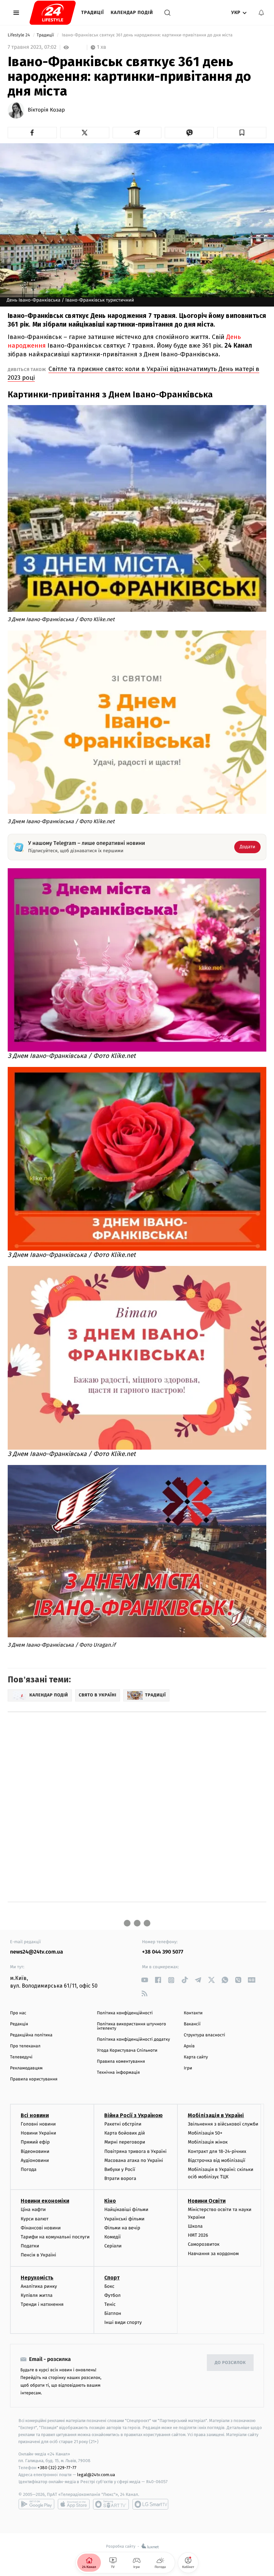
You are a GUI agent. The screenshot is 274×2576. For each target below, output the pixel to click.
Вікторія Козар (46, 110)
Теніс (110, 2304)
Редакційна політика (31, 2035)
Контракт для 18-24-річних (217, 2151)
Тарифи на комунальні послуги (55, 2237)
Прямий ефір (35, 2142)
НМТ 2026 (198, 2235)
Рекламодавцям (26, 2068)
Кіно (110, 2201)
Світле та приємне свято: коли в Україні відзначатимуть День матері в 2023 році (133, 373)
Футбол (112, 2295)
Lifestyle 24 (19, 35)
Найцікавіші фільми (126, 2210)
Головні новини (38, 2124)
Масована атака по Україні (134, 2160)
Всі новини (35, 2115)
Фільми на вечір (122, 2228)
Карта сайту (196, 2057)
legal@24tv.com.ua (96, 2475)
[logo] (53, 13)
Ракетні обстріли (123, 2124)
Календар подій (132, 13)
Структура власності (204, 2035)
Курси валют (35, 2219)
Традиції (93, 13)
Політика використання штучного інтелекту (131, 2026)
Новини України (38, 2133)
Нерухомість (37, 2278)
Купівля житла (37, 2295)
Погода (29, 2169)
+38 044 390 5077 (163, 1952)
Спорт (112, 2278)
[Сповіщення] (261, 13)
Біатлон (113, 2313)
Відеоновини (35, 2151)
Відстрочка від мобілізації (217, 2160)
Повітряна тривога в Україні (135, 2151)
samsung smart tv (150, 2504)
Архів (189, 2046)
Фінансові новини (41, 2228)
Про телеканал (25, 2046)
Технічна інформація (118, 2073)
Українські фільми (124, 2219)
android (36, 2504)
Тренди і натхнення (42, 2304)
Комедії (112, 2237)
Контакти (193, 2013)
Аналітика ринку (39, 2286)
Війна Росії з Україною (133, 2115)
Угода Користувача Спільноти (127, 2051)
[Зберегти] (242, 133)
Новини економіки (45, 2201)
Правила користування (34, 2079)
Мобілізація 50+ (205, 2133)
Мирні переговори (125, 2142)
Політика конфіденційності (125, 2013)
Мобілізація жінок (208, 2142)
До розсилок (230, 2363)
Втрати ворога (120, 2178)
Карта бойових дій (125, 2133)
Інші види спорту (123, 2322)
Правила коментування (121, 2062)
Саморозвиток (204, 2244)
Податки (30, 2246)
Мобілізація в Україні (216, 2115)
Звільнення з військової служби (223, 2124)
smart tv (111, 2504)
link (145, 1980)
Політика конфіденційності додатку (133, 2040)
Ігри (188, 2068)
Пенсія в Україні (38, 2255)
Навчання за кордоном (213, 2254)
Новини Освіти (207, 2201)
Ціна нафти (33, 2210)
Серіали (113, 2246)
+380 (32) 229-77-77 (57, 2468)
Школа (195, 2226)
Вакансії (192, 2024)
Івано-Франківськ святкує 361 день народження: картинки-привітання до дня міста (147, 35)
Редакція (19, 2024)
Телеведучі (21, 2057)
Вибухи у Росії (120, 2169)
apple (74, 2504)
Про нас (18, 2013)
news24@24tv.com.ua (37, 1952)
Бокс (109, 2286)
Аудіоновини (35, 2160)
